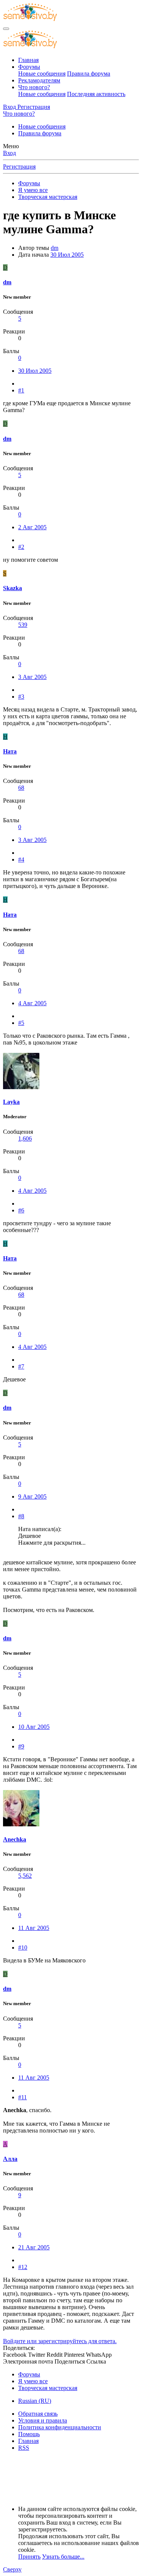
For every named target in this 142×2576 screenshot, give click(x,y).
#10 (23, 1947)
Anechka (15, 1839)
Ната (10, 751)
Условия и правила (43, 2420)
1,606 (25, 1138)
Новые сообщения (42, 74)
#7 (21, 1366)
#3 (21, 697)
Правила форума (89, 74)
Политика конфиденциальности (60, 2427)
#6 (21, 1210)
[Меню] (6, 29)
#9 (21, 1746)
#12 (23, 2267)
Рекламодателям (39, 80)
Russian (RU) (35, 2401)
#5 (21, 1023)
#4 (21, 859)
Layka (11, 1102)
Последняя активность (96, 94)
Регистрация (19, 167)
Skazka (12, 588)
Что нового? (34, 87)
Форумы (29, 67)
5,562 (25, 1876)
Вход (9, 153)
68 (21, 788)
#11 (23, 2097)
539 (23, 625)
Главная (28, 60)
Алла (10, 2159)
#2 (21, 547)
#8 (21, 1516)
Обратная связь (38, 2414)
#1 (21, 390)
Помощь (29, 2434)
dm (55, 248)
